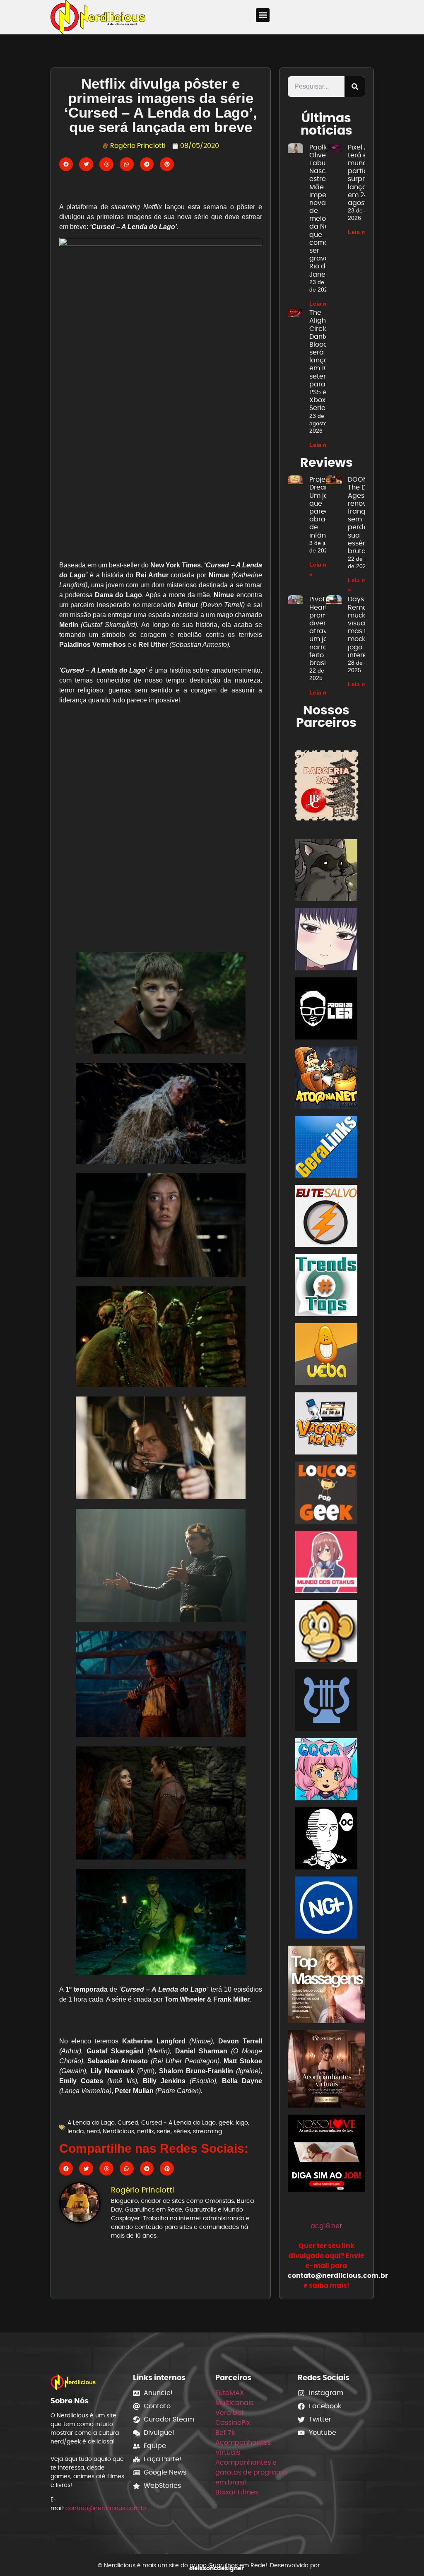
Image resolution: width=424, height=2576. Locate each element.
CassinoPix (233, 2423)
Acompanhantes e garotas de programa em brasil (251, 2472)
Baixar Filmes (237, 2492)
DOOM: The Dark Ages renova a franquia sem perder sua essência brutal (363, 515)
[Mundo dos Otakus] (326, 1563)
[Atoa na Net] (326, 1079)
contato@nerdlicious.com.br (106, 2508)
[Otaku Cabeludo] (326, 1840)
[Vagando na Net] (326, 1425)
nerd (93, 2131)
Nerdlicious (118, 2131)
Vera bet (230, 2413)
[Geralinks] (326, 1148)
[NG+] (326, 1909)
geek (226, 2123)
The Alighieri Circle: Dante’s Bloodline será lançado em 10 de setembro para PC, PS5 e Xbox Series (325, 360)
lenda (76, 2131)
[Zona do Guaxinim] (326, 872)
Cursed (128, 2123)
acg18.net (326, 2226)
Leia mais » (325, 304)
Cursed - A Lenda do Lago (178, 2123)
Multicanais (234, 2403)
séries (182, 2131)
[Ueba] (326, 1356)
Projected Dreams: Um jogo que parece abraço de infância (325, 507)
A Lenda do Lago (91, 2123)
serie (164, 2131)
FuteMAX (230, 2393)
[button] (263, 15)
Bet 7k (225, 2432)
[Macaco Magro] (326, 1632)
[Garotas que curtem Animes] (326, 1771)
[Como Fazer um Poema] (326, 1702)
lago (242, 2123)
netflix (146, 2131)
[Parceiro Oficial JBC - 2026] (326, 785)
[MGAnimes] (326, 941)
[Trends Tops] (326, 1287)
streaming (207, 2131)
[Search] (355, 87)
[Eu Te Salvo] (326, 1217)
